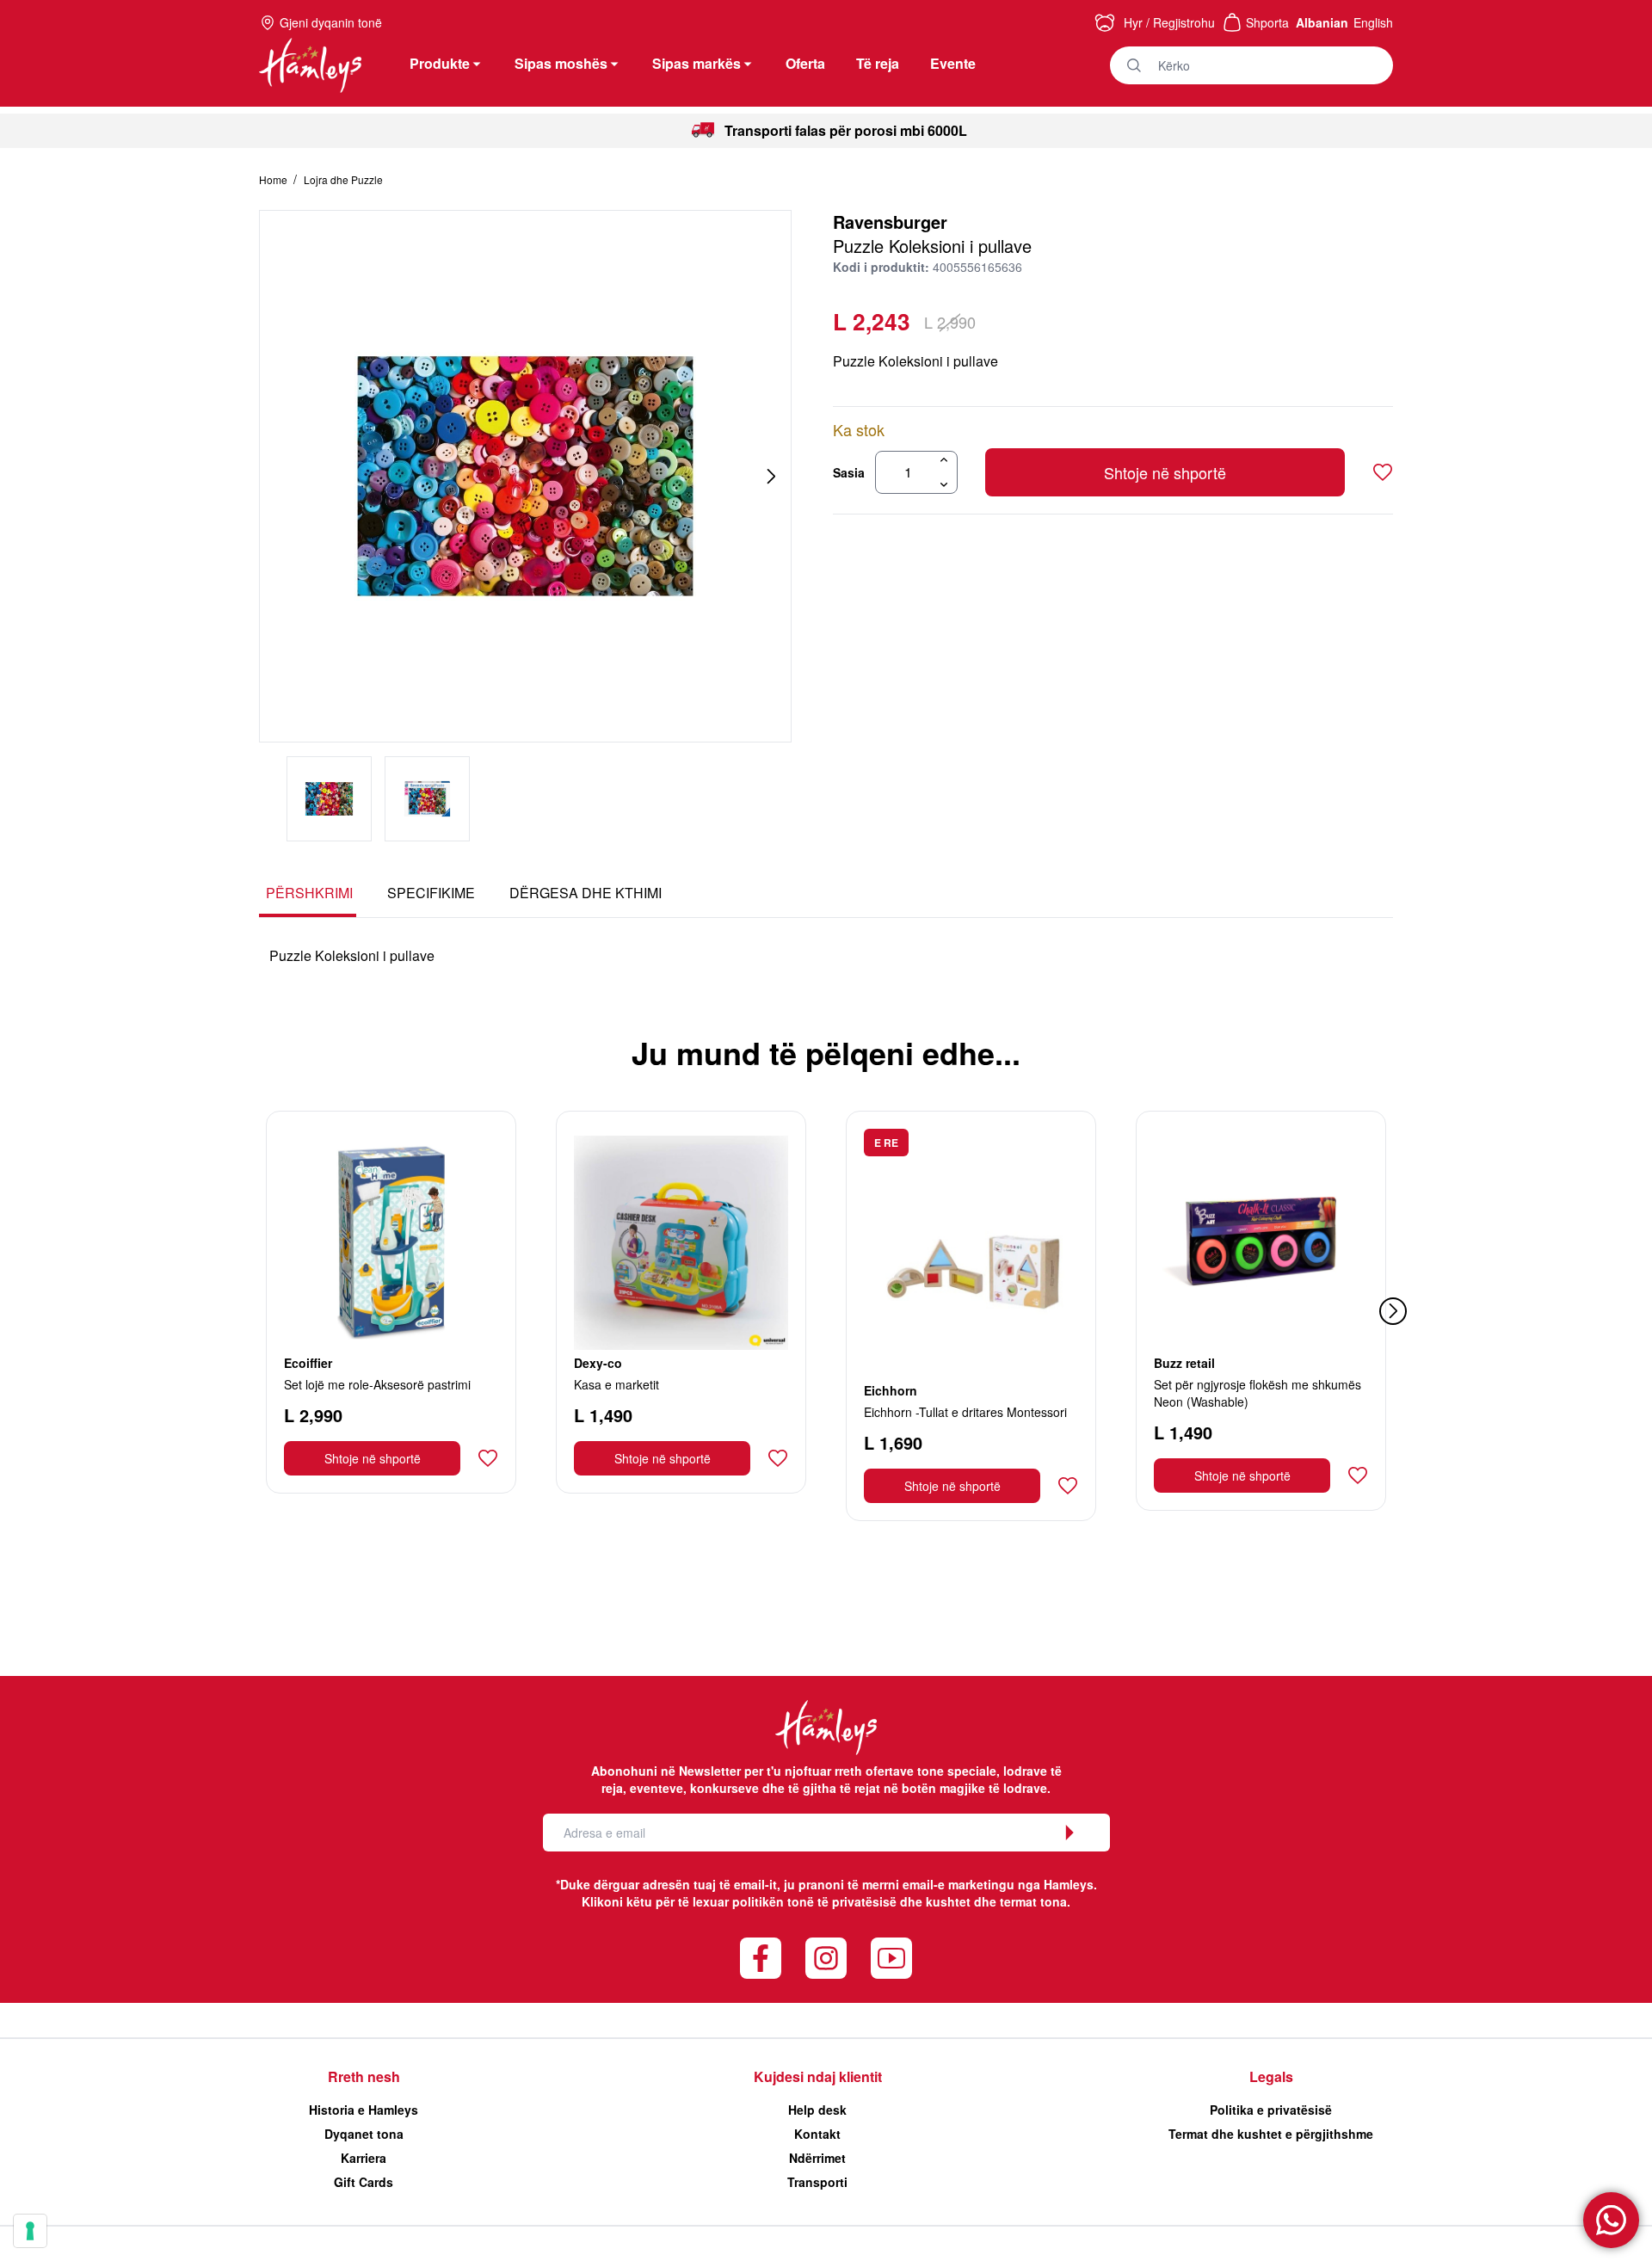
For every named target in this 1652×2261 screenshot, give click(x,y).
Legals (1271, 2076)
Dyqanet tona (364, 2134)
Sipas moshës (561, 63)
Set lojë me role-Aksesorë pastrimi (377, 1384)
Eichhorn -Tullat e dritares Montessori (965, 1412)
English (1373, 22)
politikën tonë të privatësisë (814, 1901)
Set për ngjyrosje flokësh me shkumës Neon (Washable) (1257, 1393)
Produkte (440, 63)
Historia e (364, 2110)
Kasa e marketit (616, 1384)
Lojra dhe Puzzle (343, 179)
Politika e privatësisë (1271, 2110)
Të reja (878, 63)
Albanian (1322, 22)
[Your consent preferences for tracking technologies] (30, 2231)
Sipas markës (697, 63)
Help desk (817, 2110)
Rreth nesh (364, 2076)
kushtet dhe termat (981, 1901)
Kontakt (817, 2134)
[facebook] (761, 1958)
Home (274, 179)
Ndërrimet (817, 2158)
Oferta (805, 63)
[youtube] (891, 1958)
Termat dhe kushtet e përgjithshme (1271, 2134)
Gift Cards (364, 2182)
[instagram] (826, 1958)
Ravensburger (890, 222)
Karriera (364, 2158)
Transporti (817, 2182)
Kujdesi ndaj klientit (818, 2076)
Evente (953, 63)
